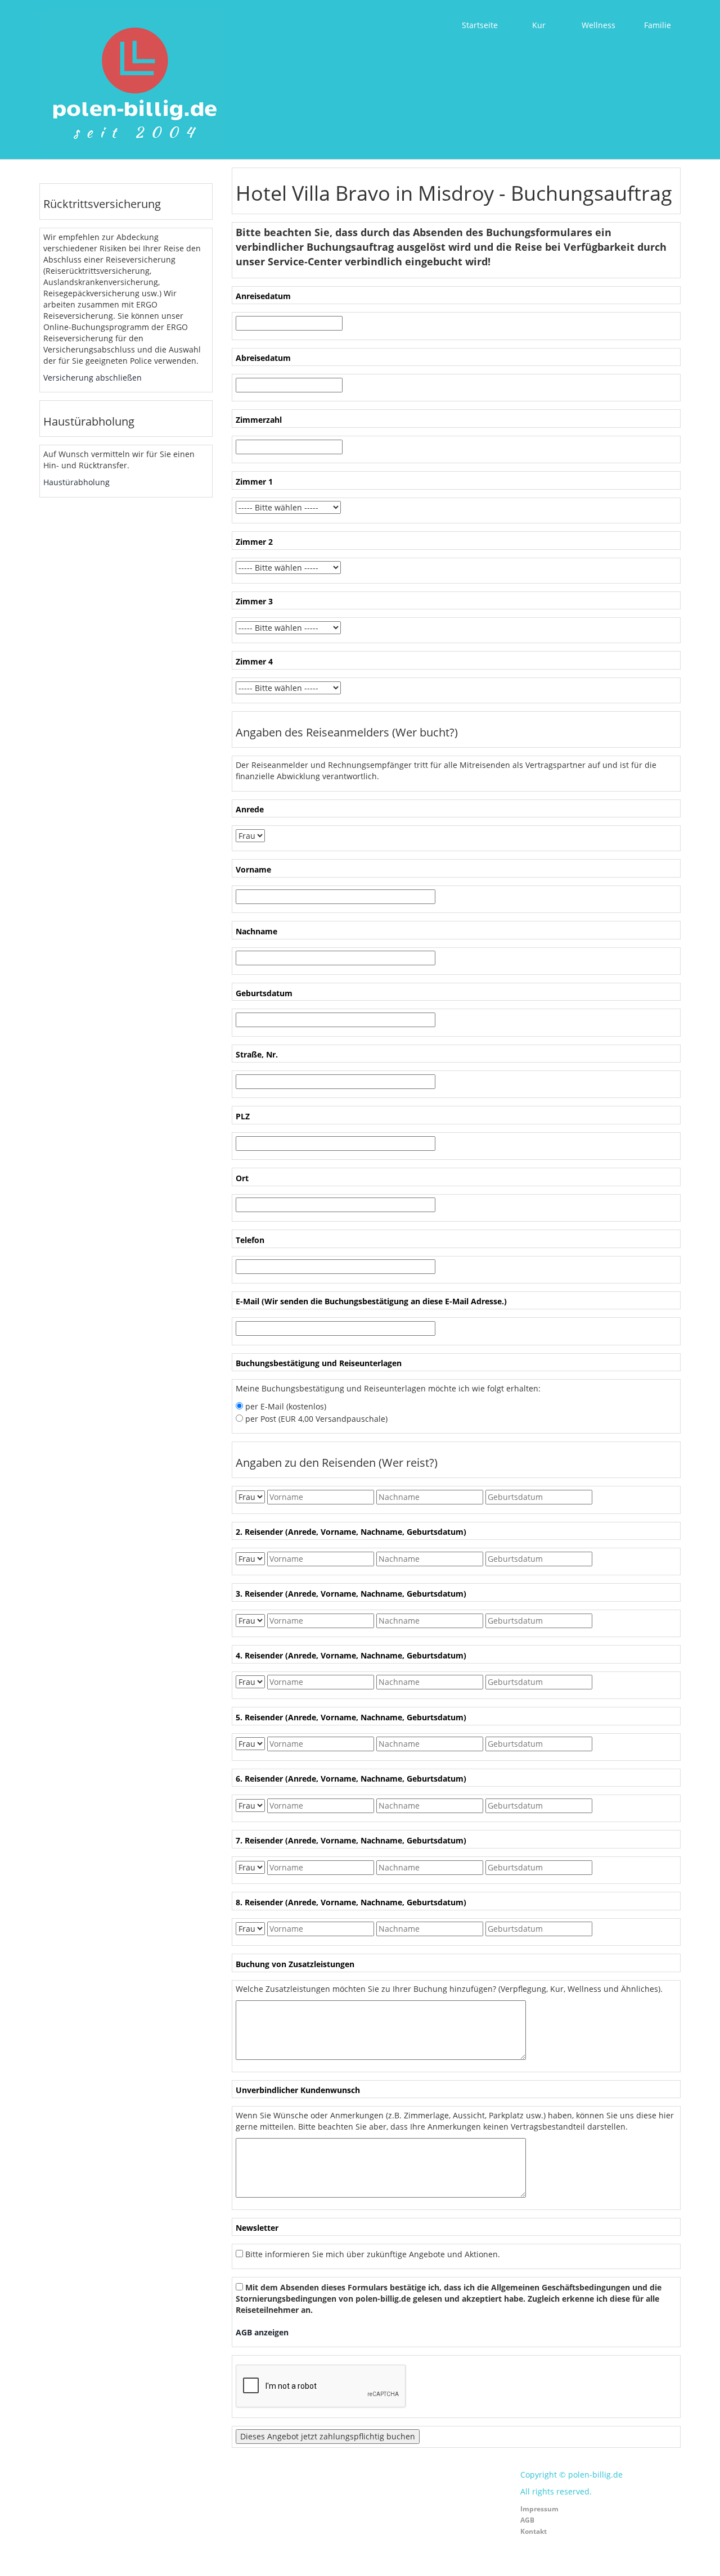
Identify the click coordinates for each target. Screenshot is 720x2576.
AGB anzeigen (262, 2332)
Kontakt (534, 2531)
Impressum (539, 2509)
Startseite (480, 25)
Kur (539, 25)
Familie (658, 25)
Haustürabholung (76, 482)
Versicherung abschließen (93, 378)
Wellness (598, 25)
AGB (527, 2520)
